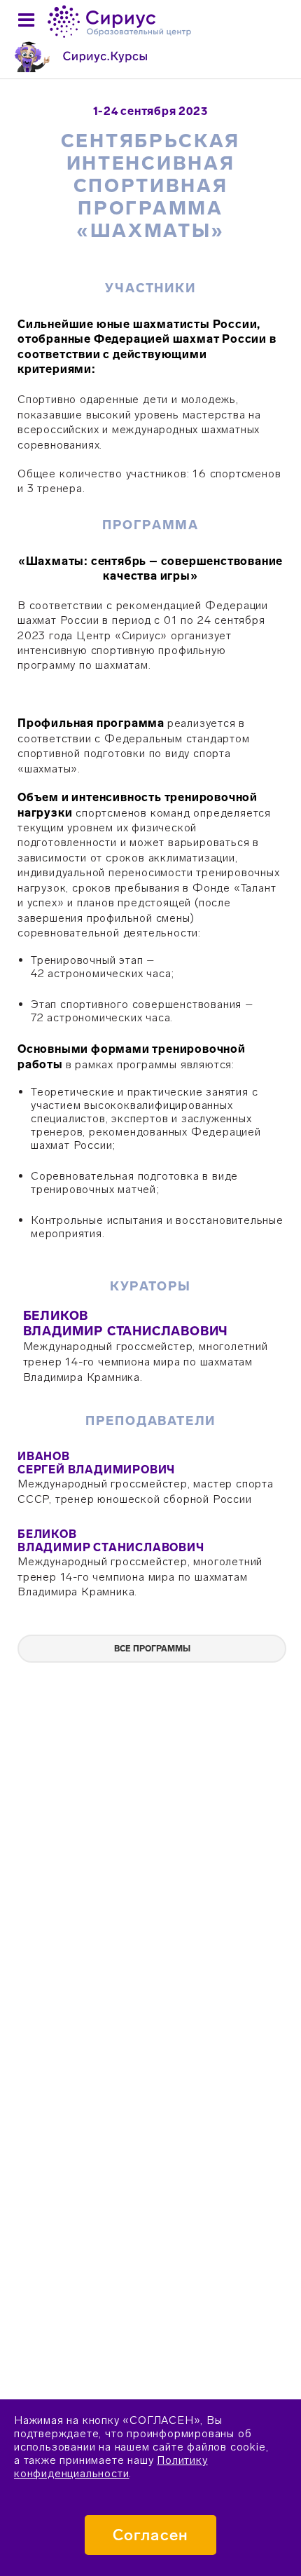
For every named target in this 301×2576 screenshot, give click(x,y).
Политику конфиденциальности (111, 2467)
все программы (152, 1649)
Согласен (150, 2535)
